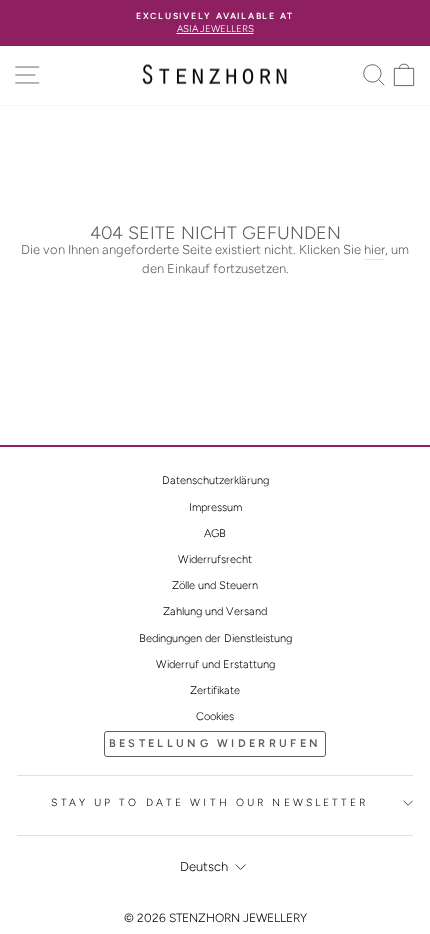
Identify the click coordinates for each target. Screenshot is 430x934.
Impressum (215, 507)
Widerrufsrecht (215, 559)
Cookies (215, 716)
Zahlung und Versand (215, 611)
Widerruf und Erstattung (215, 664)
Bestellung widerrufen (215, 743)
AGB (215, 533)
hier (374, 249)
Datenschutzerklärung (215, 480)
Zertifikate (215, 690)
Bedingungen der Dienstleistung (215, 638)
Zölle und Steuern (215, 585)
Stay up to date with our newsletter (209, 802)
